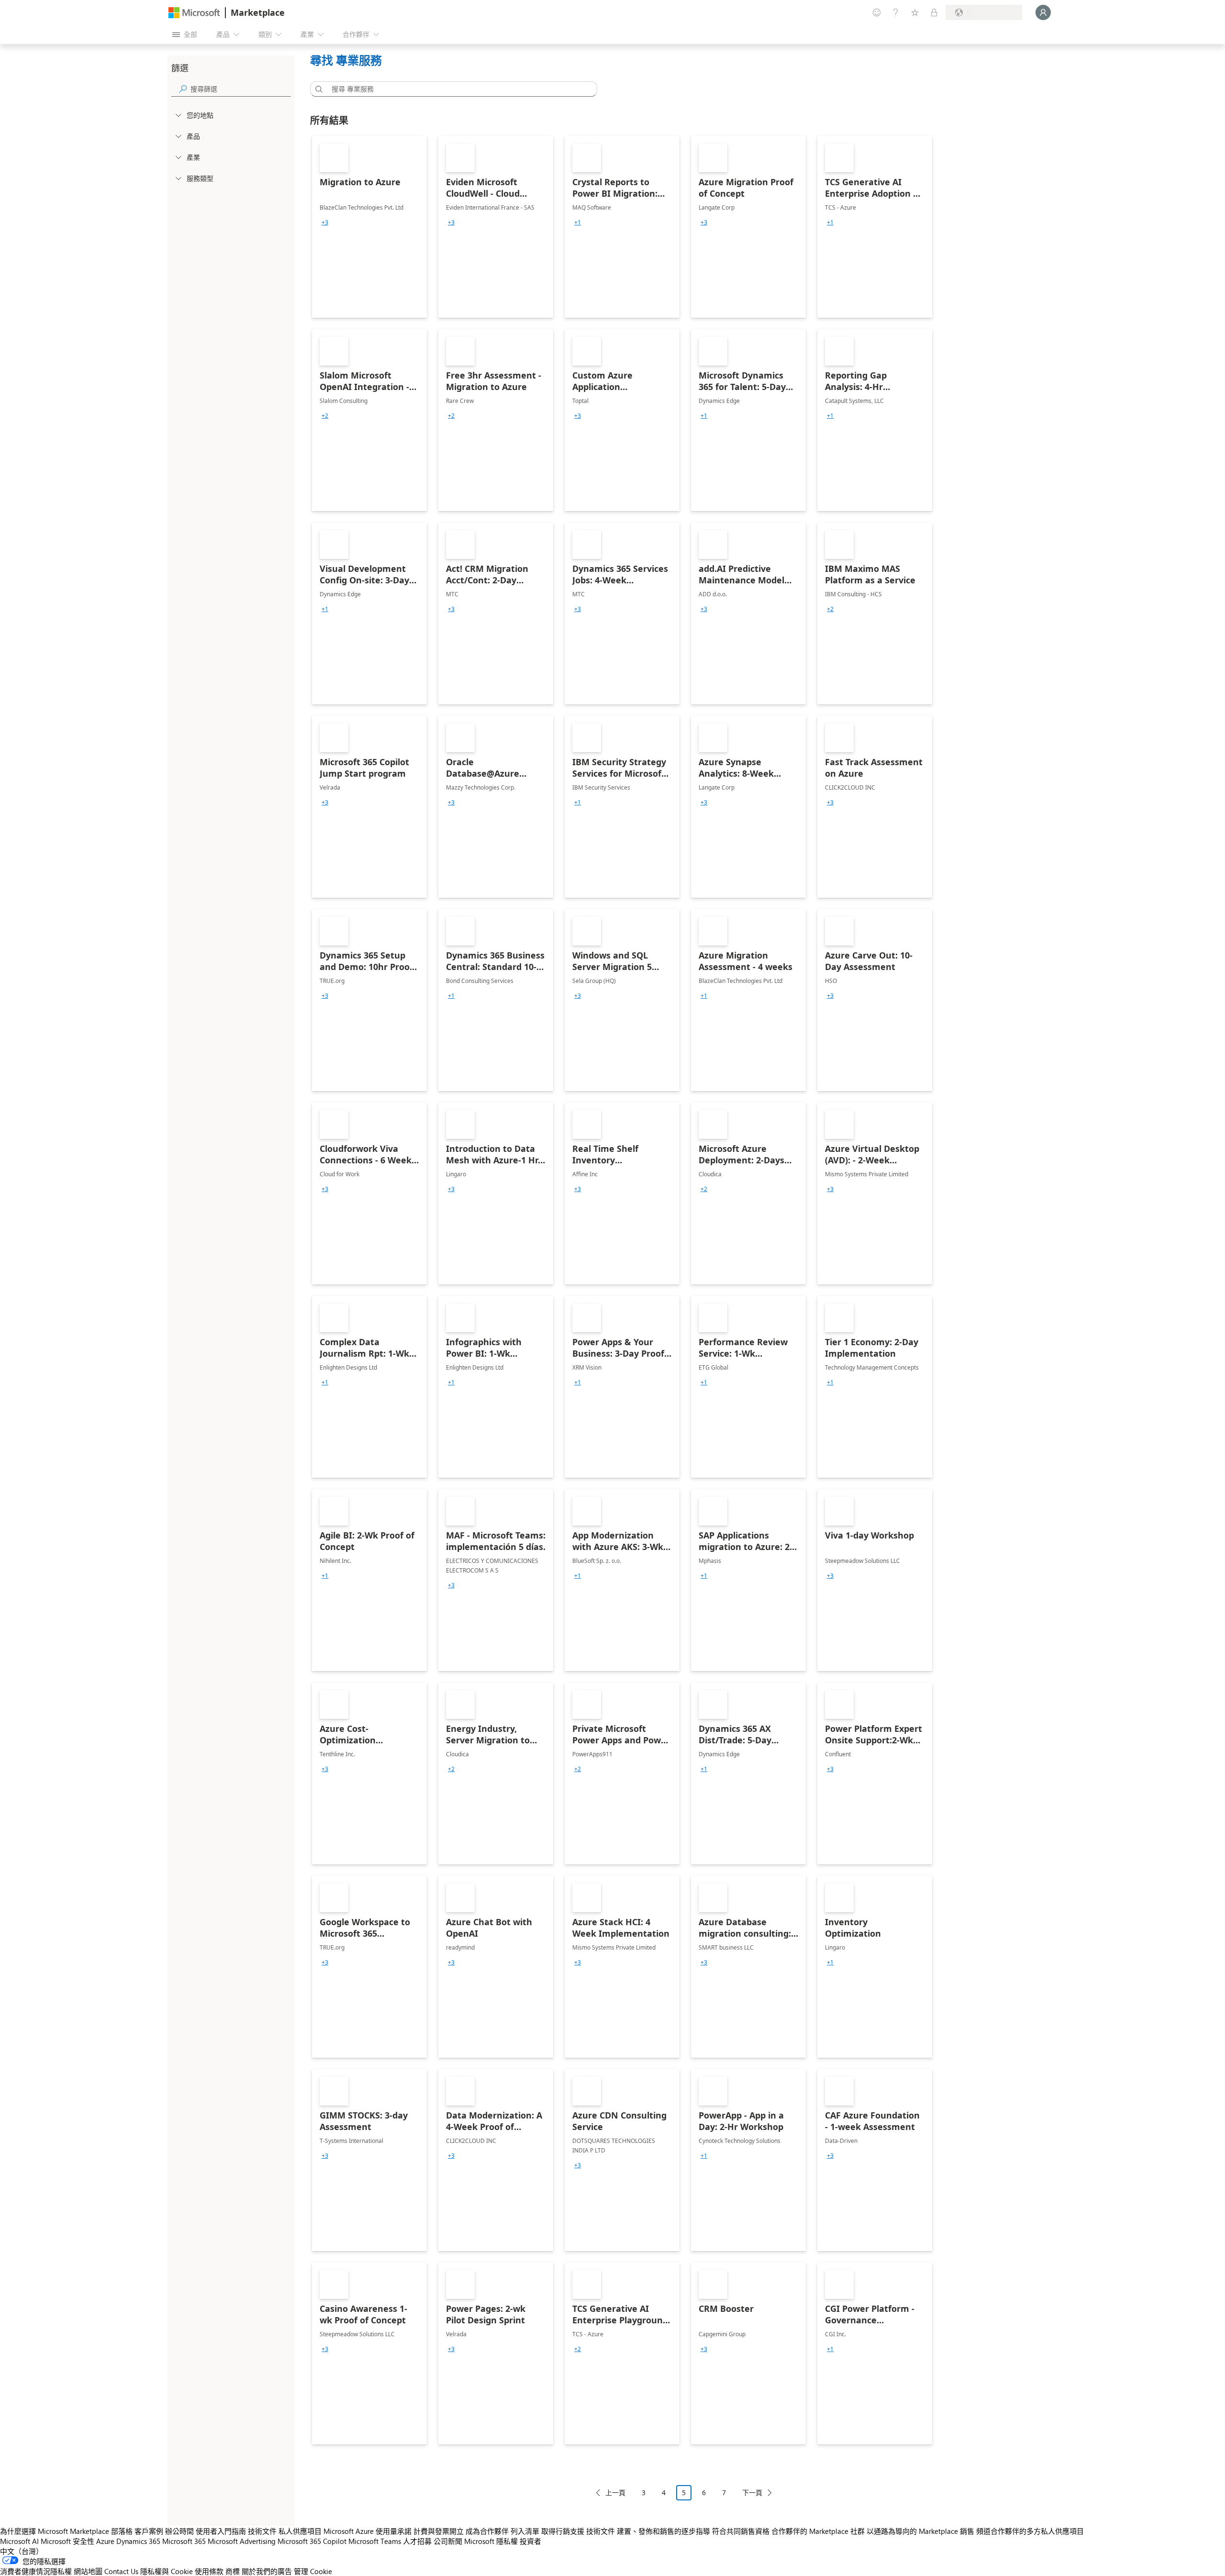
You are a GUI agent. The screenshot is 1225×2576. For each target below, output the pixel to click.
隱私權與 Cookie (167, 2571)
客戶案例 (149, 2531)
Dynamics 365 (138, 2541)
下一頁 (752, 2492)
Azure (105, 2541)
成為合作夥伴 (487, 2531)
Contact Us (121, 2571)
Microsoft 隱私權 (491, 2541)
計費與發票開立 (439, 2531)
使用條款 (209, 2571)
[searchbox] (241, 89)
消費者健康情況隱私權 (36, 2571)
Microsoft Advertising (242, 2541)
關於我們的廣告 (267, 2571)
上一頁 (615, 2492)
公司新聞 (448, 2541)
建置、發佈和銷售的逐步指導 (663, 2531)
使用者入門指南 (221, 2531)
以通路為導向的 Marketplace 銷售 (920, 2531)
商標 (233, 2571)
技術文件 (262, 2531)
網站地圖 (88, 2571)
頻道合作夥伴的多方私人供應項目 (1030, 2531)
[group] (325, 223)
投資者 (530, 2541)
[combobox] (457, 89)
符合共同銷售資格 (741, 2531)
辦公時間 (179, 2531)
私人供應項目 (300, 2531)
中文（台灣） (22, 2551)
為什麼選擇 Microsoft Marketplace (55, 2531)
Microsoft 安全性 (67, 2541)
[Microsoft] (194, 13)
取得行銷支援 (563, 2531)
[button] (317, 89)
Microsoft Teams (375, 2541)
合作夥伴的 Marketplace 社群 (818, 2531)
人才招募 (417, 2541)
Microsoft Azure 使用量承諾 (367, 2531)
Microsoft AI (19, 2541)
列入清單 (525, 2531)
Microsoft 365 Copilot (312, 2541)
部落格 (122, 2531)
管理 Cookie (313, 2571)
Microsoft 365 (184, 2541)
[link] (369, 227)
